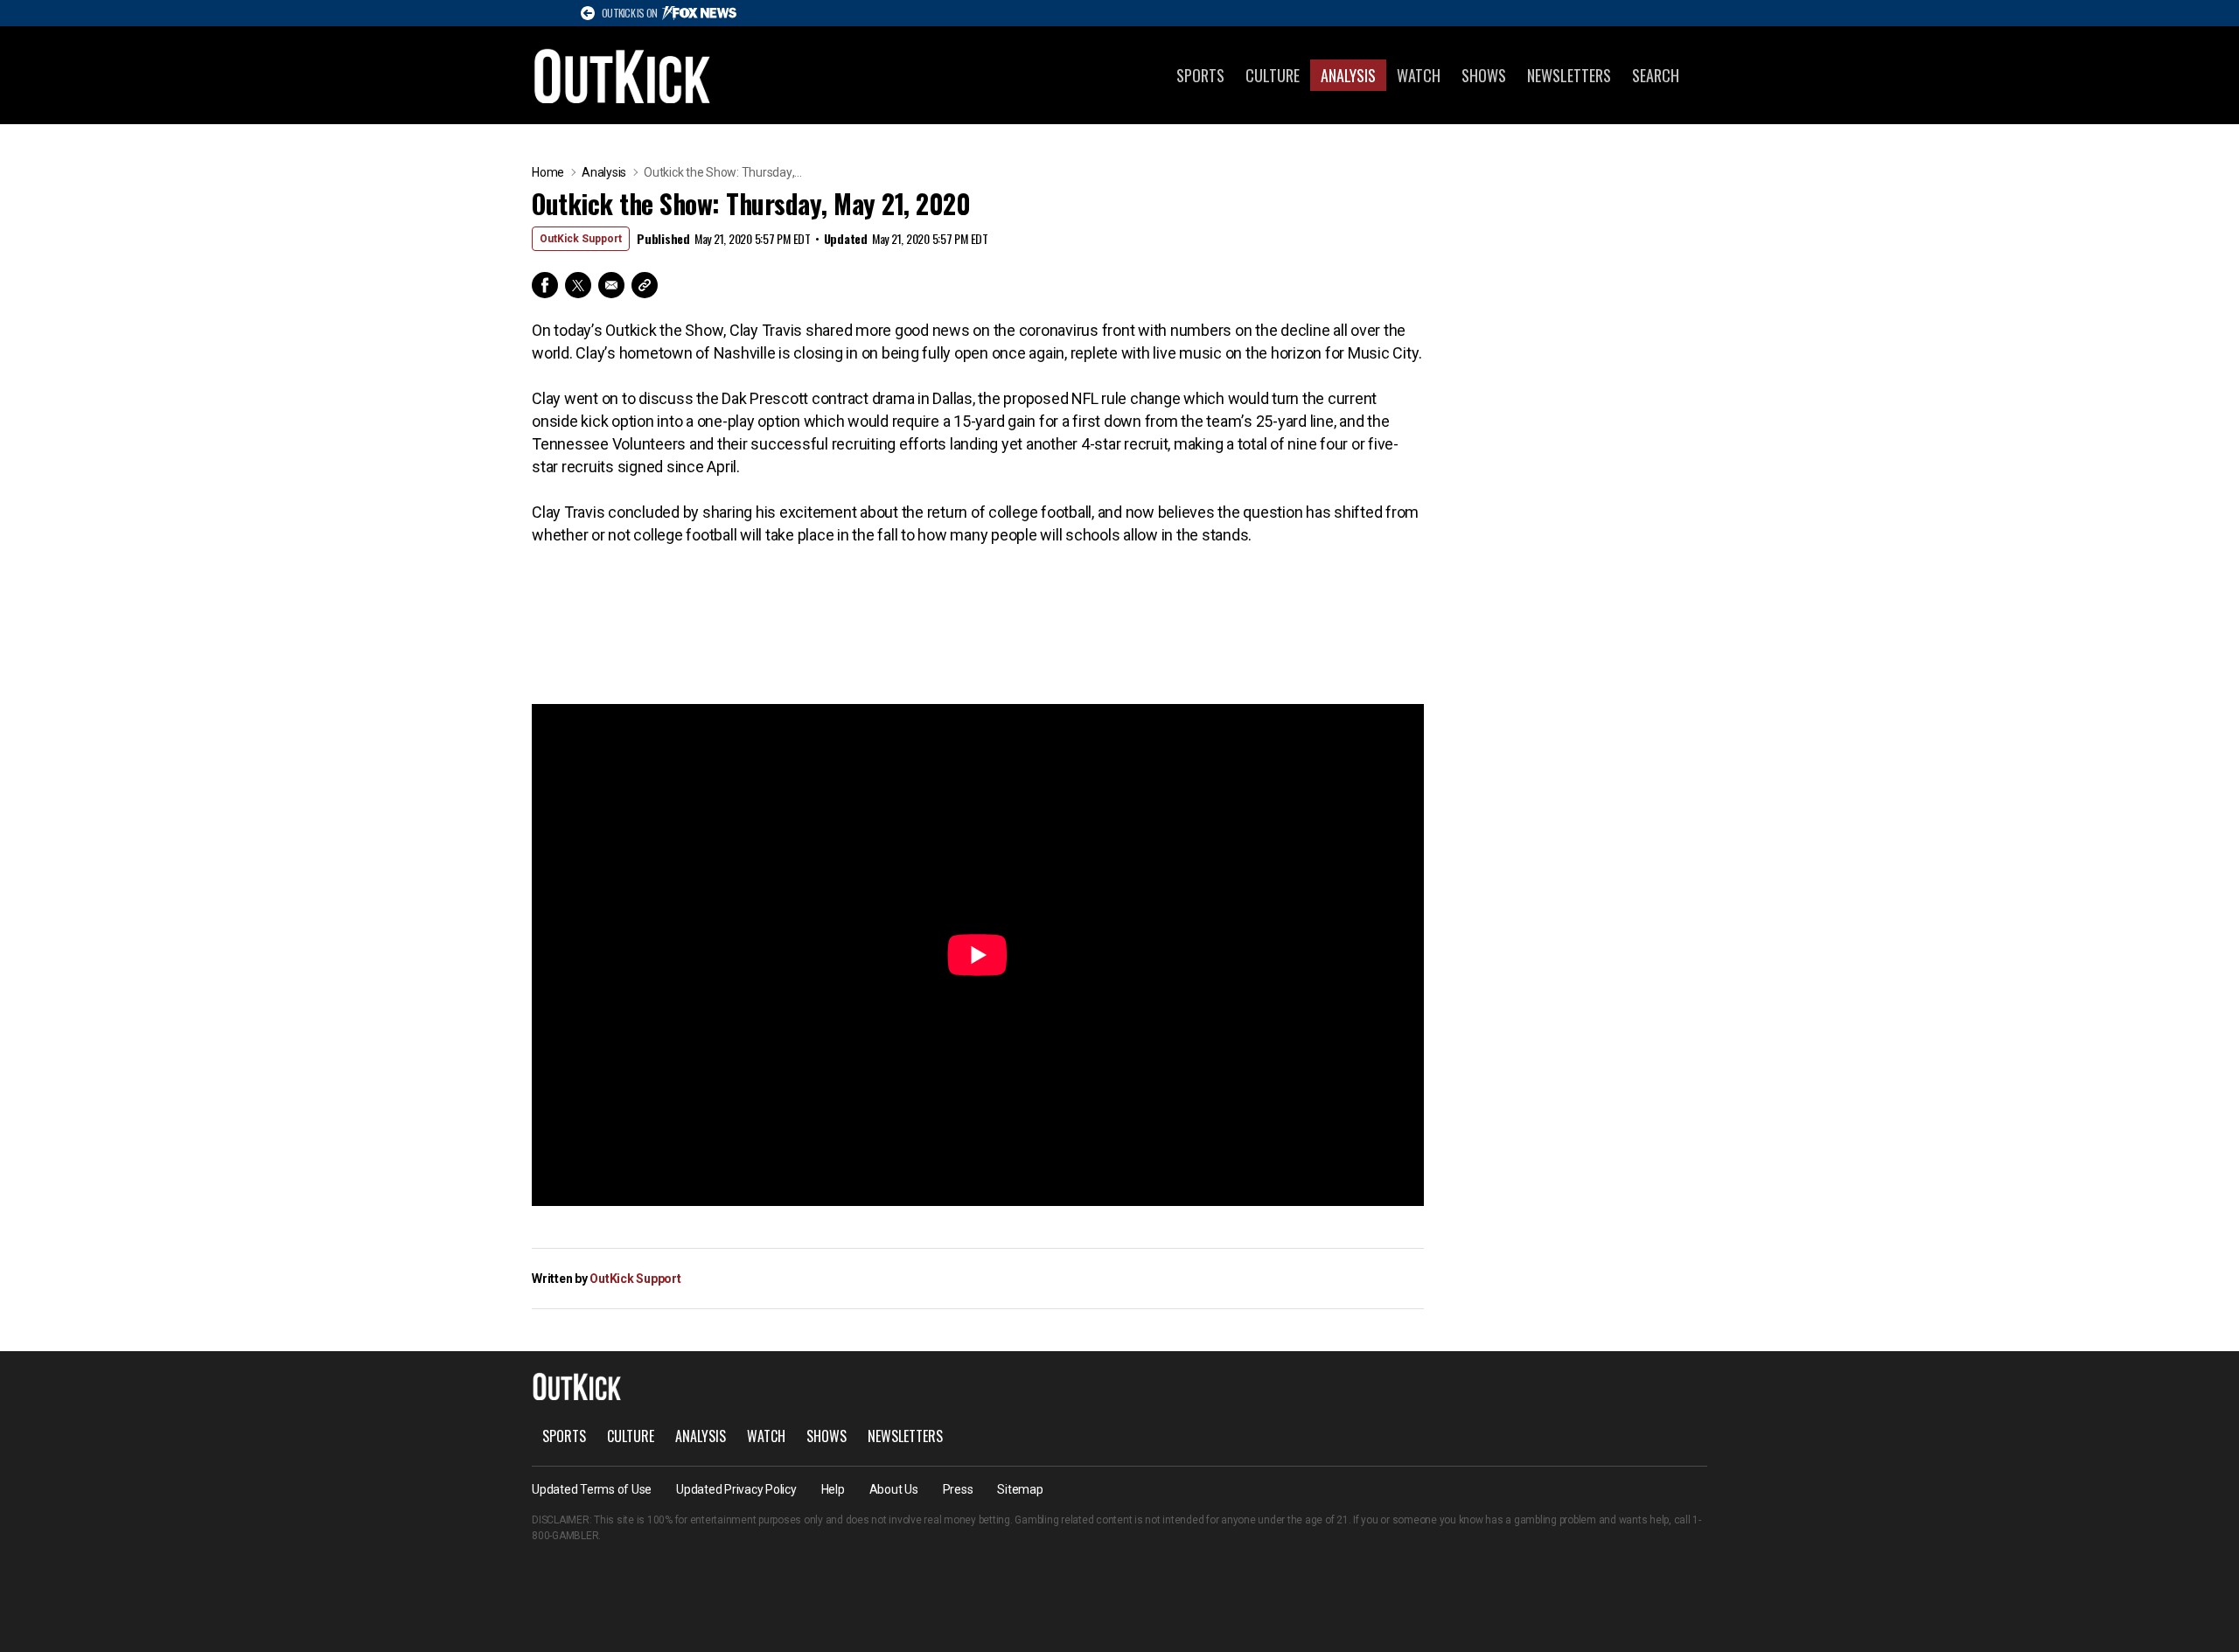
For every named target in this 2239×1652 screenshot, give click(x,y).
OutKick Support (581, 239)
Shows (1484, 75)
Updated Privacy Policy (736, 1489)
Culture (1273, 75)
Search (1656, 75)
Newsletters (1569, 75)
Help (833, 1489)
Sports (1200, 75)
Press (958, 1489)
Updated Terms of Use (592, 1489)
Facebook (545, 285)
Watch (1419, 75)
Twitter (578, 285)
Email (611, 285)
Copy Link (645, 285)
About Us (894, 1489)
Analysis (1348, 75)
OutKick (623, 75)
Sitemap (1020, 1489)
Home (548, 172)
